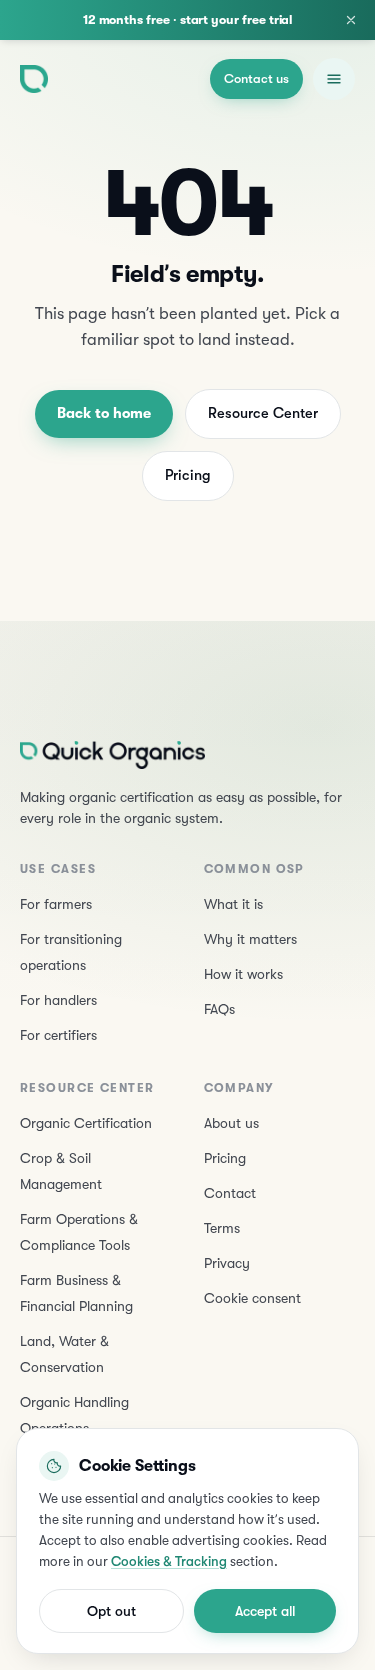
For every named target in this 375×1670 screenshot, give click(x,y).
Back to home (104, 413)
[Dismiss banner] (351, 20)
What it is (233, 904)
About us (231, 1123)
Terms (222, 1228)
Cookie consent (252, 1298)
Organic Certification (86, 1123)
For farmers (56, 904)
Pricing (188, 475)
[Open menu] (334, 79)
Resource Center (263, 413)
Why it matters (250, 939)
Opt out (111, 1611)
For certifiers (58, 1035)
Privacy (227, 1263)
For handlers (58, 1000)
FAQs (219, 1009)
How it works (243, 974)
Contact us (256, 78)
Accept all (265, 1611)
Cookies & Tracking (169, 1561)
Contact (230, 1193)
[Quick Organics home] (34, 79)
